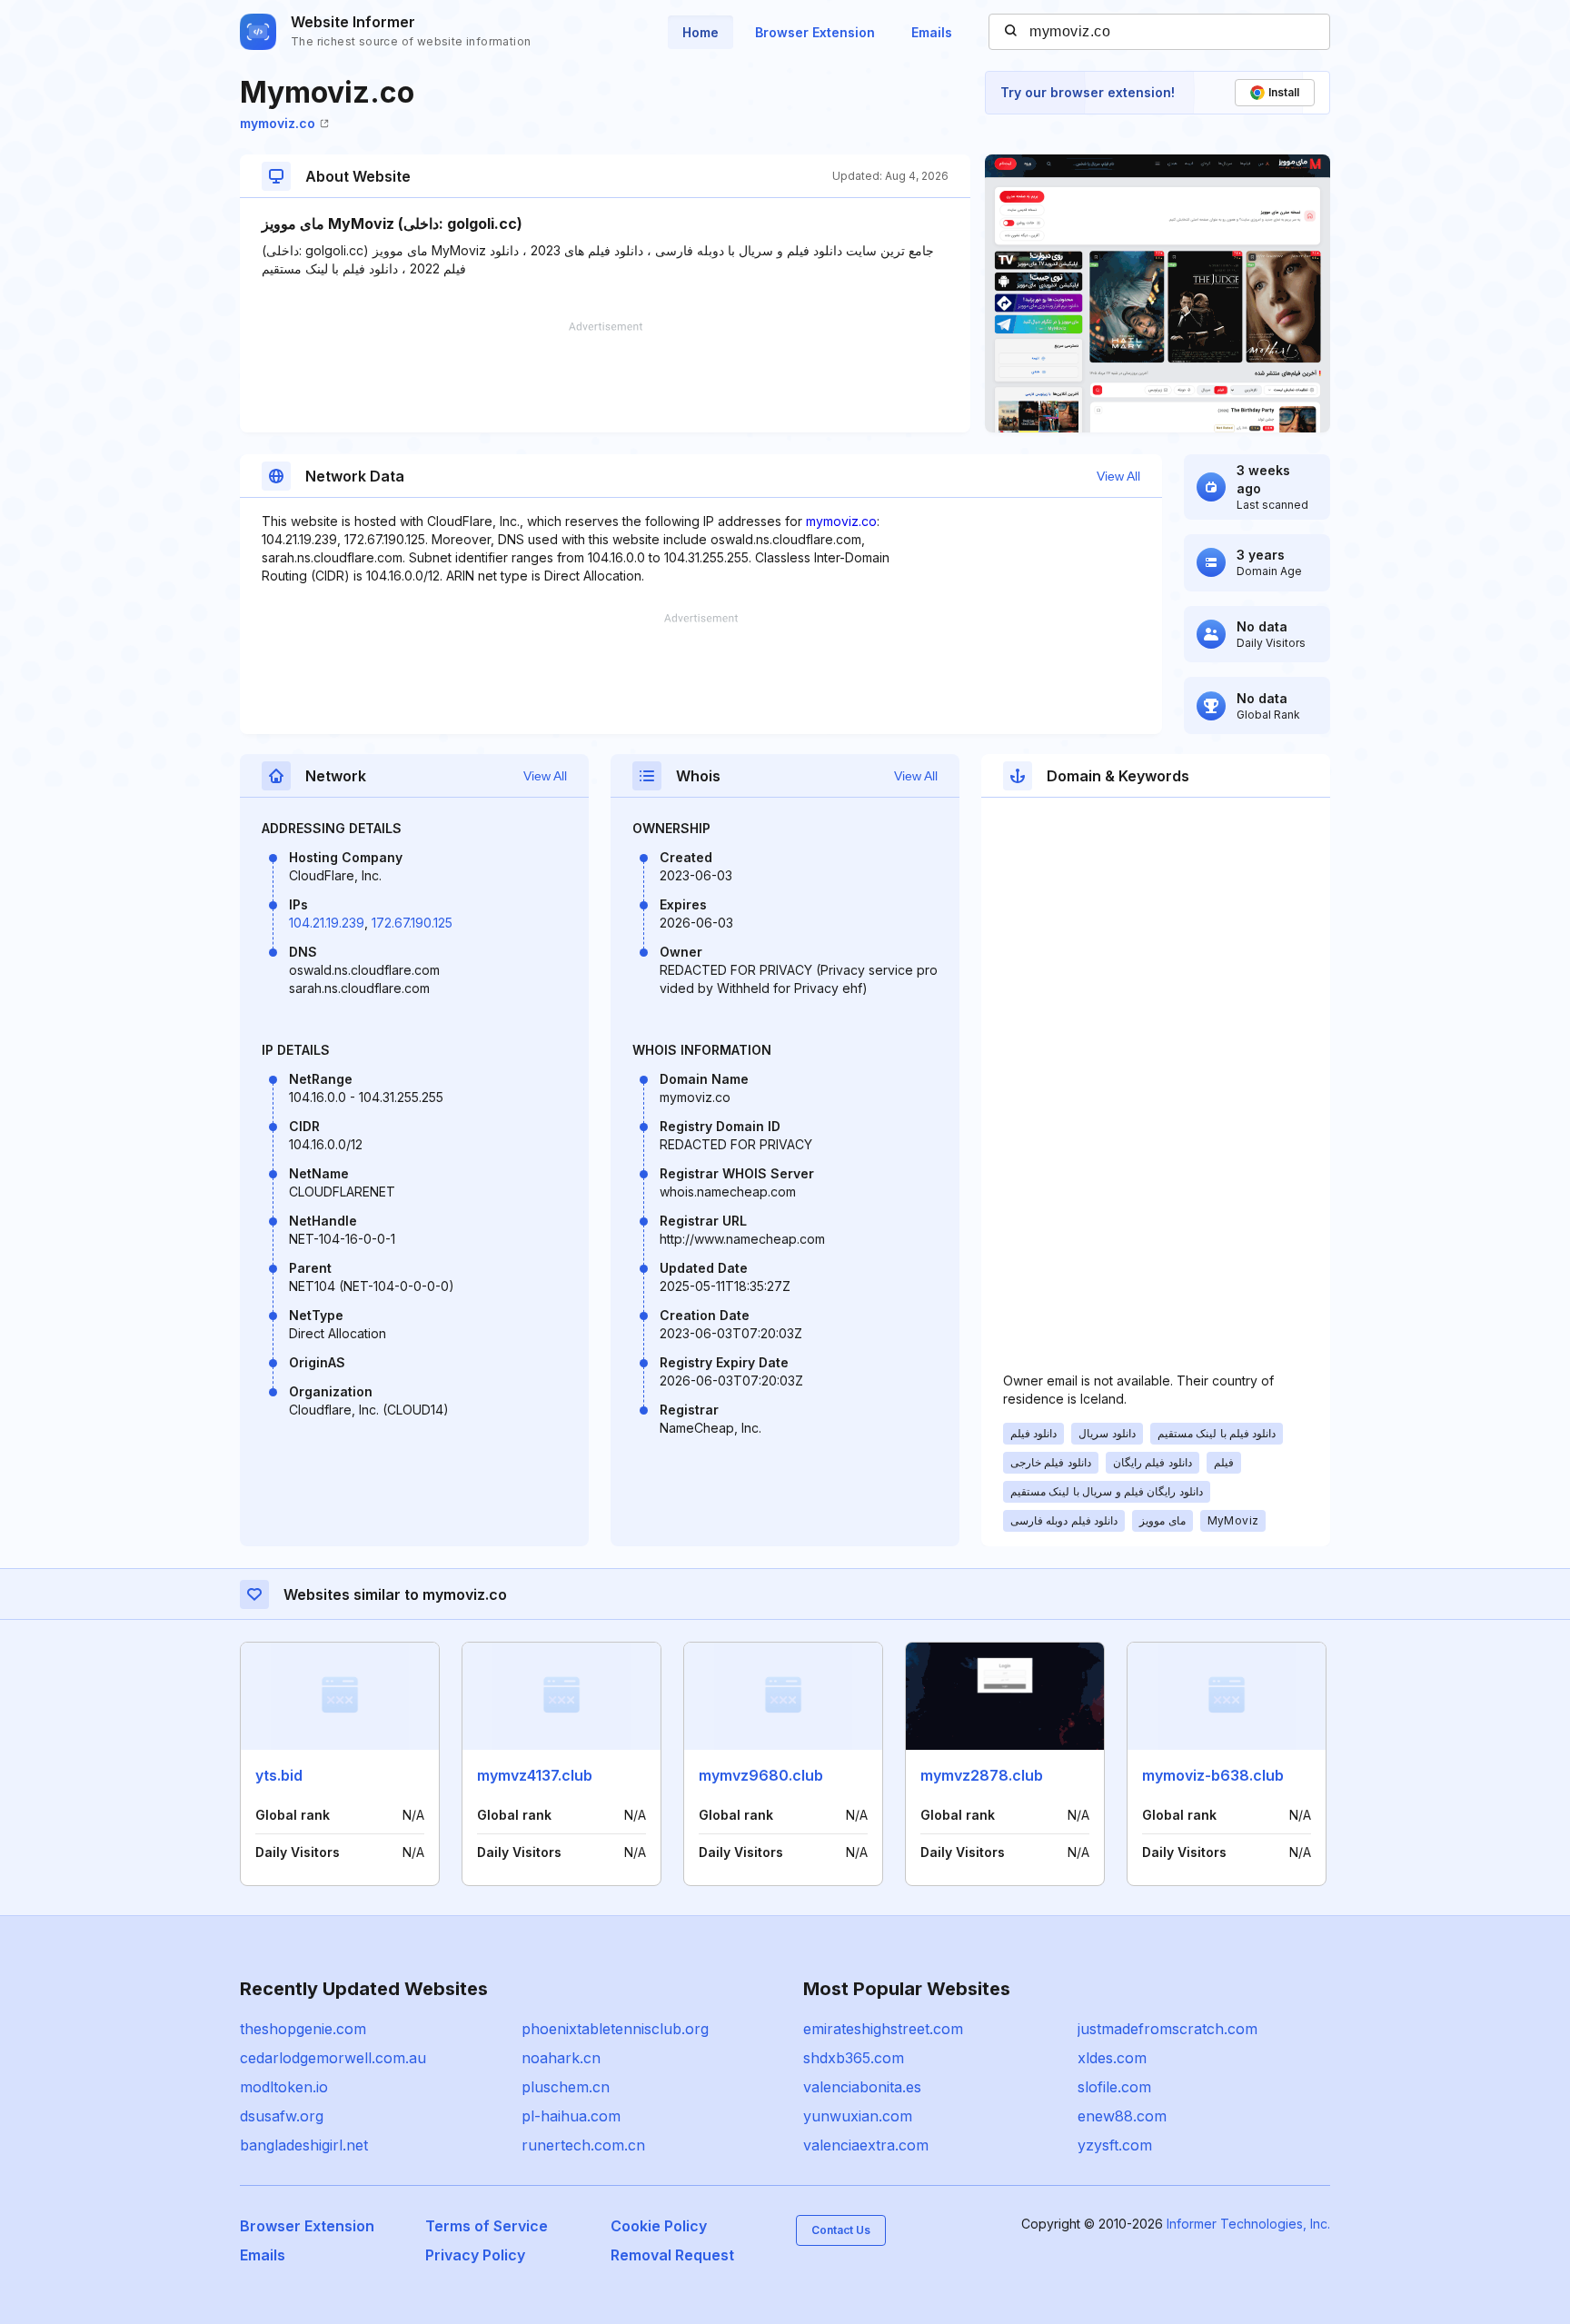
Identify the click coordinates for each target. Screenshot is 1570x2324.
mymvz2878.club (982, 1775)
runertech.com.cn (583, 2145)
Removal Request (672, 2255)
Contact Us (841, 2230)
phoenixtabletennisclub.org (615, 2029)
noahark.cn (561, 2058)
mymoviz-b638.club (1213, 1775)
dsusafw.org (282, 2116)
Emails (932, 32)
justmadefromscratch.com (1168, 2029)
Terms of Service (487, 2226)
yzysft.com (1115, 2145)
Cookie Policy (659, 2226)
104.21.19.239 (327, 923)
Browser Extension (815, 32)
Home (701, 32)
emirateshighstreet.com (883, 2029)
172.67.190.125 (412, 923)
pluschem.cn (566, 2087)
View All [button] (1118, 476)
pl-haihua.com (571, 2116)
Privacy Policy (475, 2255)
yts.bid (279, 1775)
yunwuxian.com (858, 2116)
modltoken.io (284, 2087)
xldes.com (1112, 2058)
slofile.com (1114, 2087)
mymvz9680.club (761, 1775)
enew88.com (1122, 2116)
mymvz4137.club (535, 1775)
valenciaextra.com (866, 2145)
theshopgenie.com (303, 2029)
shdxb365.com (854, 2058)
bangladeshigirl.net (304, 2145)
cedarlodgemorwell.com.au (333, 2058)
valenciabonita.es (862, 2087)
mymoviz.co (278, 123)
